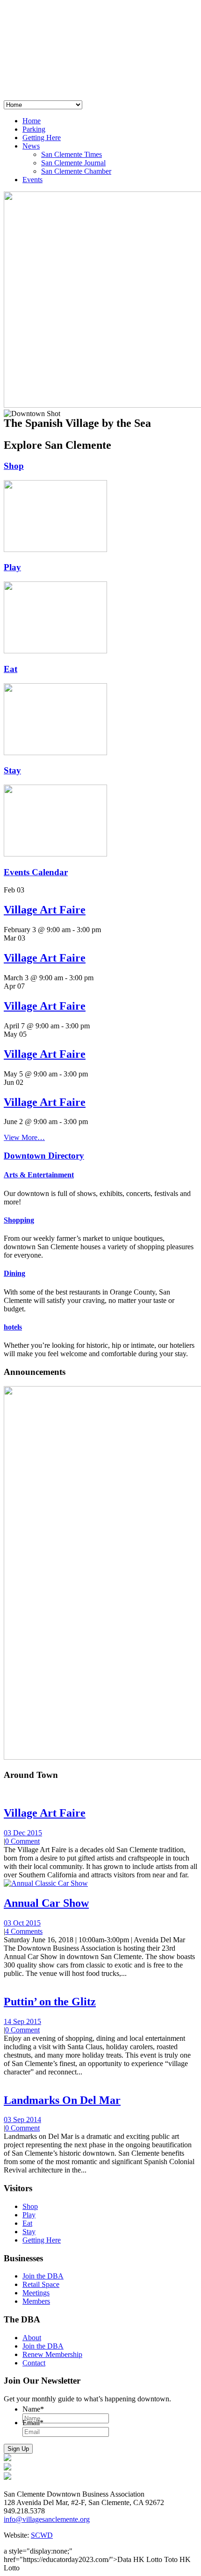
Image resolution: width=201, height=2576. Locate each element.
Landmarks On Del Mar (62, 2100)
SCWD (42, 2535)
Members (36, 2301)
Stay (12, 770)
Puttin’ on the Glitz (50, 2002)
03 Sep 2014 (22, 2120)
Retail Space (41, 2284)
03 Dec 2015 (23, 1833)
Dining (14, 1273)
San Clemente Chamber (76, 171)
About (32, 2338)
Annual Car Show (46, 1903)
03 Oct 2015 (22, 1923)
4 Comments (24, 1931)
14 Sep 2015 (22, 2021)
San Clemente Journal (73, 163)
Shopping (19, 1220)
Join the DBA (43, 2276)
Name (33, 2409)
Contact (34, 2363)
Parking (34, 129)
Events (32, 180)
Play (12, 567)
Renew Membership (52, 2354)
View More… (24, 1137)
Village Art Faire (45, 910)
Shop (14, 466)
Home (32, 121)
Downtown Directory (44, 1156)
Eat (11, 669)
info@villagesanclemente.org (47, 2519)
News (31, 146)
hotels (13, 1327)
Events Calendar (36, 872)
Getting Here (42, 138)
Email (33, 2423)
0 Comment (22, 1841)
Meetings (36, 2293)
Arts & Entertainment (39, 1175)
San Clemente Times (72, 154)
